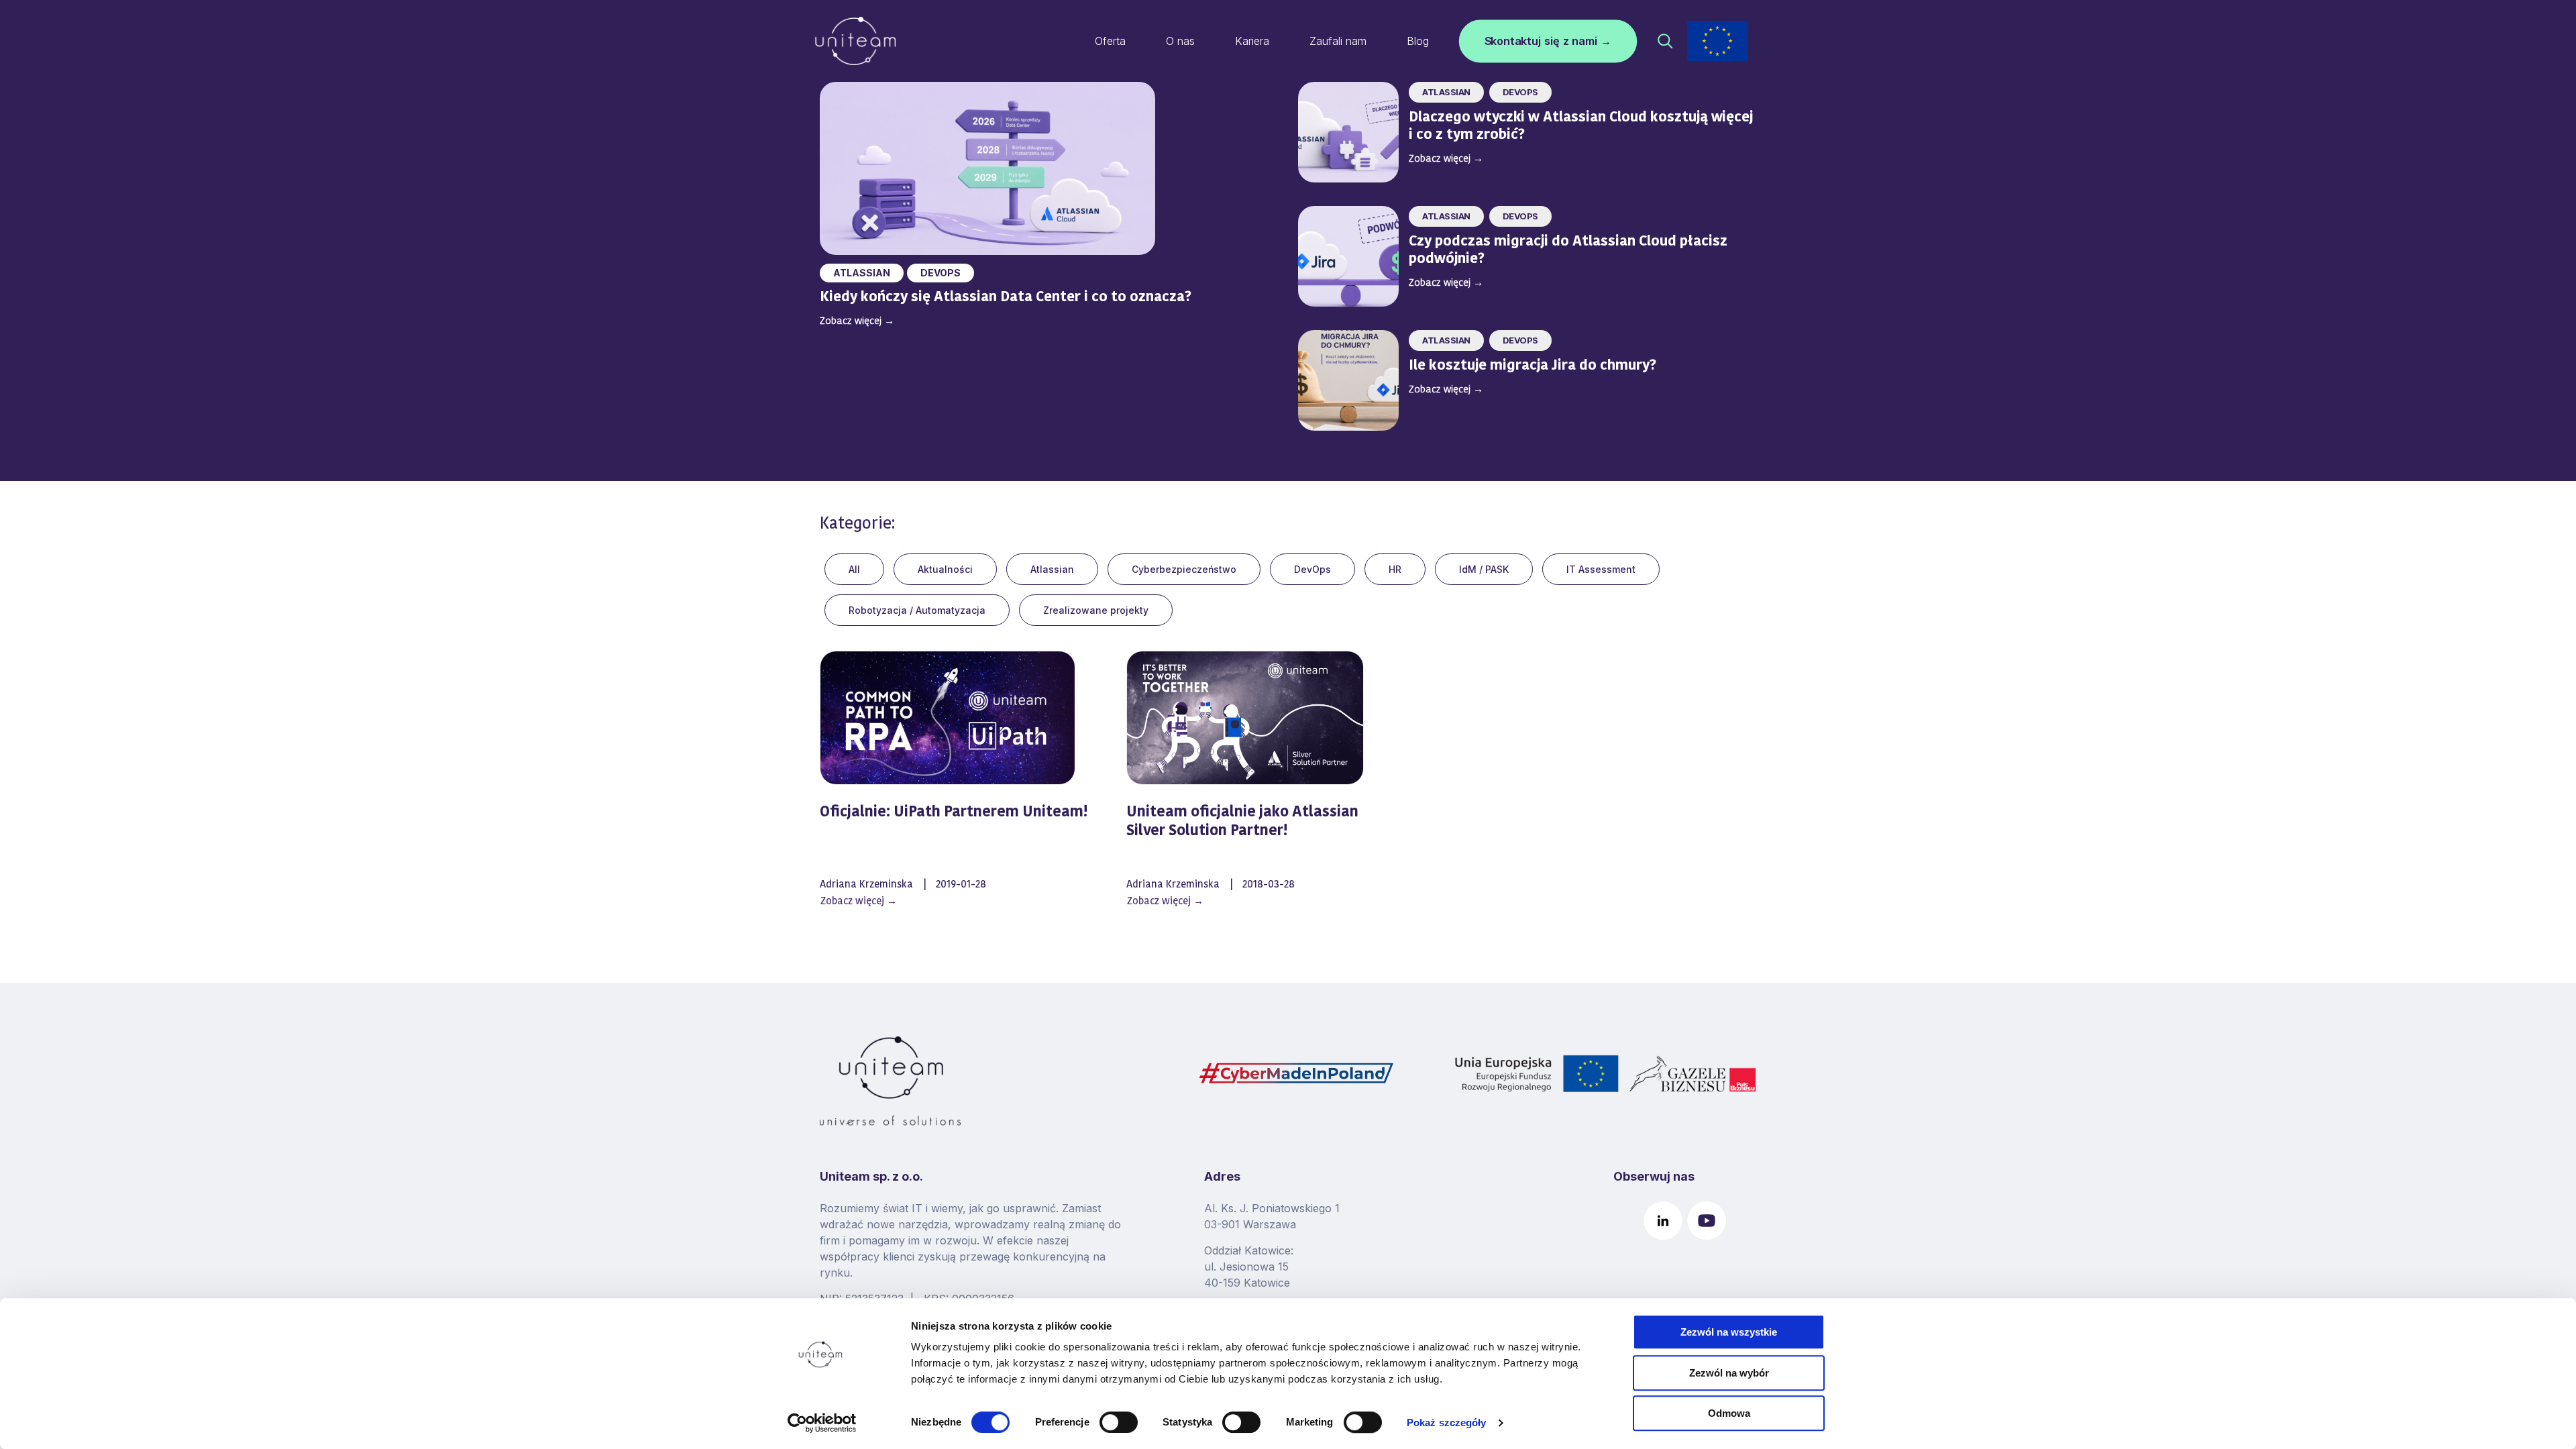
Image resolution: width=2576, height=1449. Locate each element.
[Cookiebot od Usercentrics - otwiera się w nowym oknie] (822, 1423)
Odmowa (1729, 1413)
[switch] (1119, 1422)
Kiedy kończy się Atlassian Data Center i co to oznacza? (1006, 298)
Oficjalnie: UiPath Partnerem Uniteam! (954, 813)
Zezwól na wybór (1729, 1373)
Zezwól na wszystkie (1729, 1332)
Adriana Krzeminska (866, 885)
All (854, 569)
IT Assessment (1601, 569)
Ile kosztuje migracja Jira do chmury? (1534, 366)
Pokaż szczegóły (1447, 1423)
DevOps (941, 273)
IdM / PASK (1484, 569)
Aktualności (945, 569)
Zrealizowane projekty (1096, 610)
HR (1395, 569)
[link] (1717, 41)
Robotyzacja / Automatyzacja (917, 610)
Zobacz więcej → (859, 902)
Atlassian (862, 273)
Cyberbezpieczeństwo (1184, 569)
